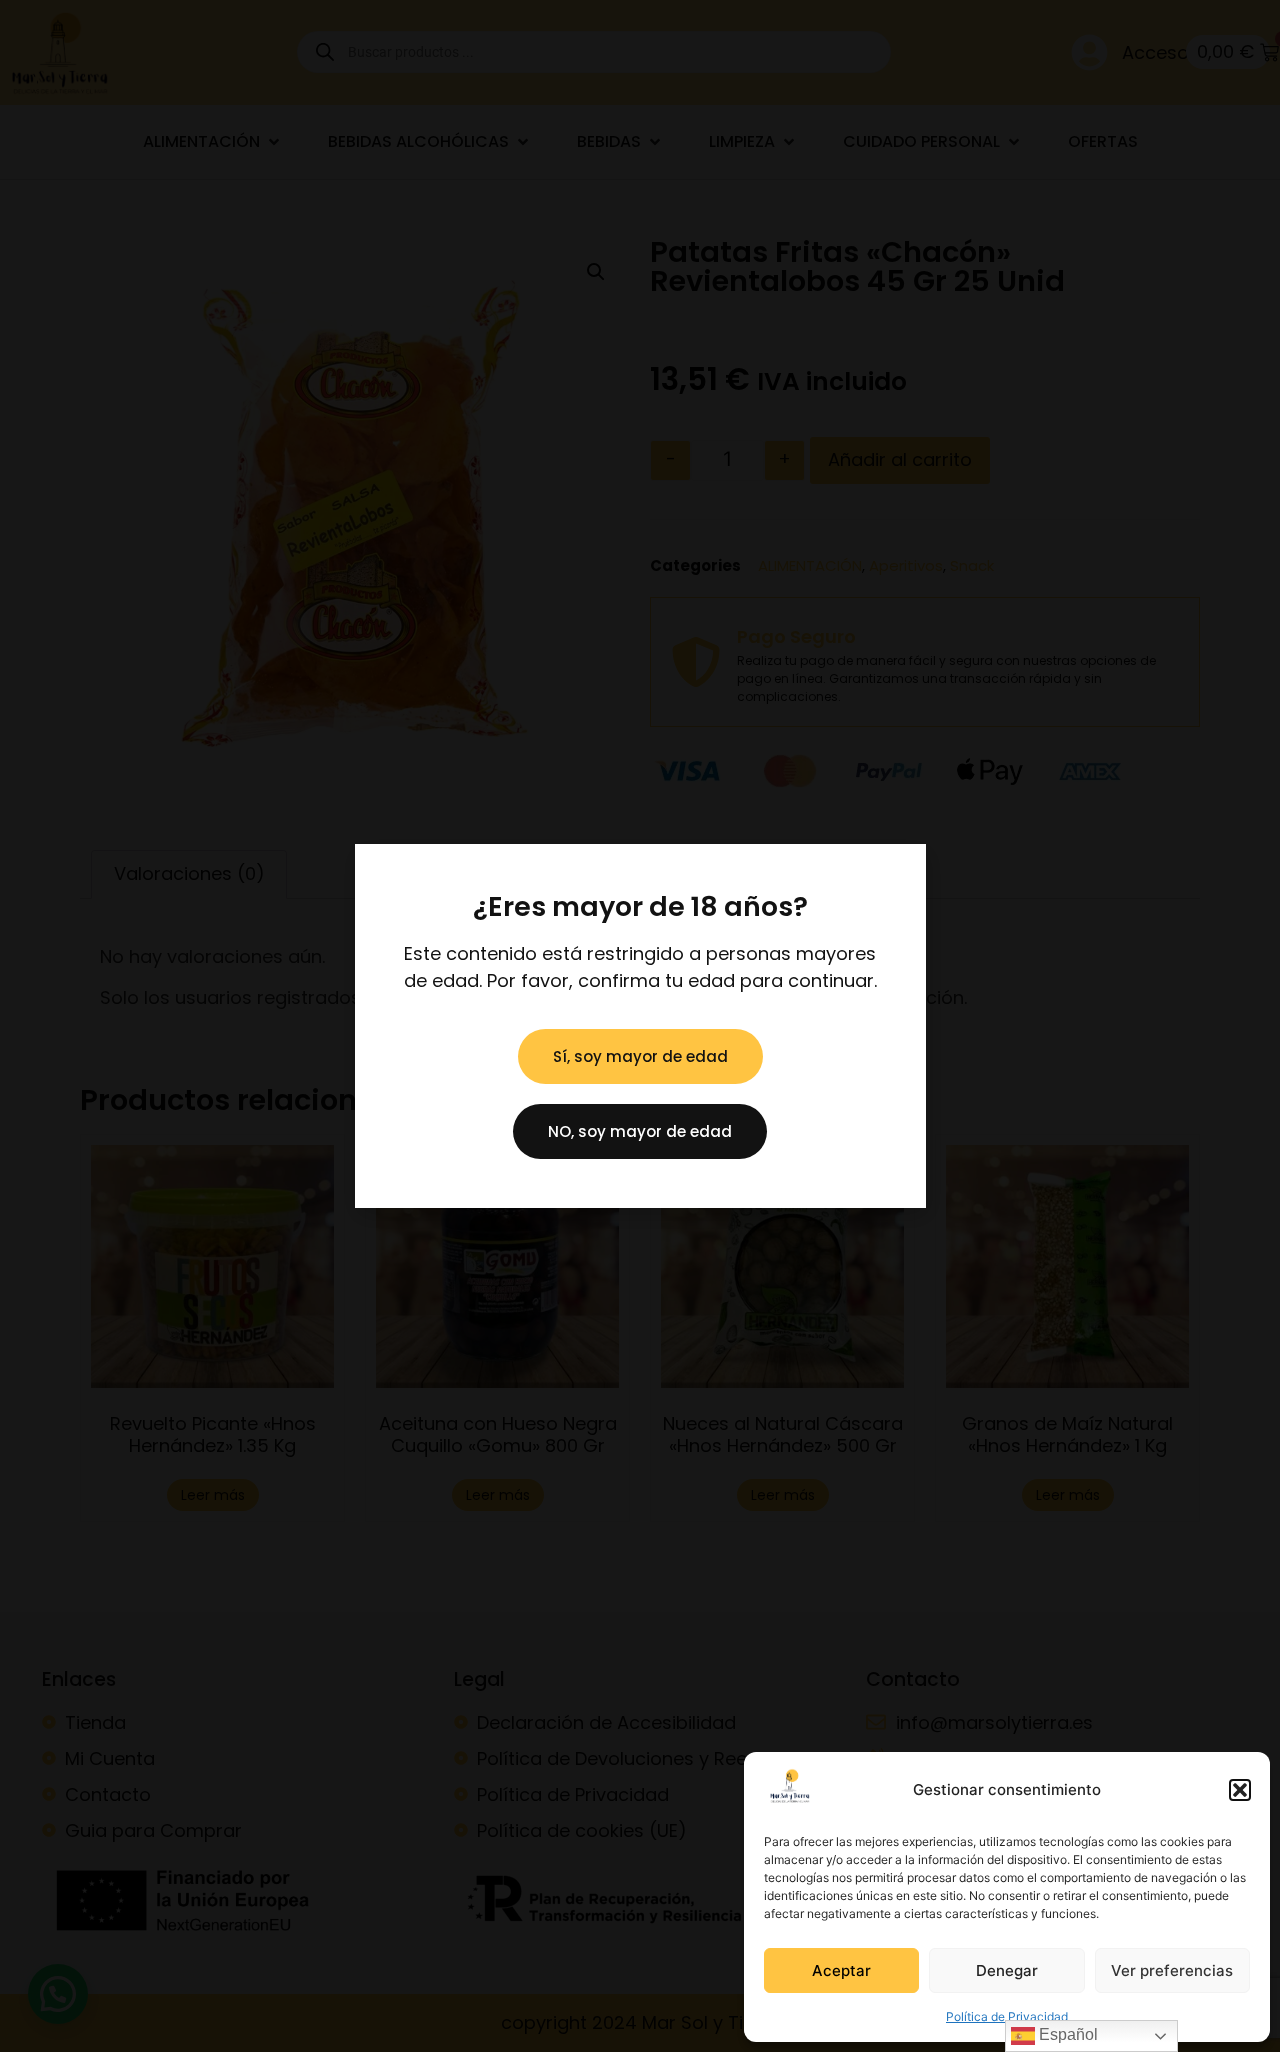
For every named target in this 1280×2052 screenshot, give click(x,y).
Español (1066, 2034)
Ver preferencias (1172, 1970)
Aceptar (841, 1970)
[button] (1240, 1790)
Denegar (1007, 1970)
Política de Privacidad (1007, 2016)
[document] (640, 1026)
